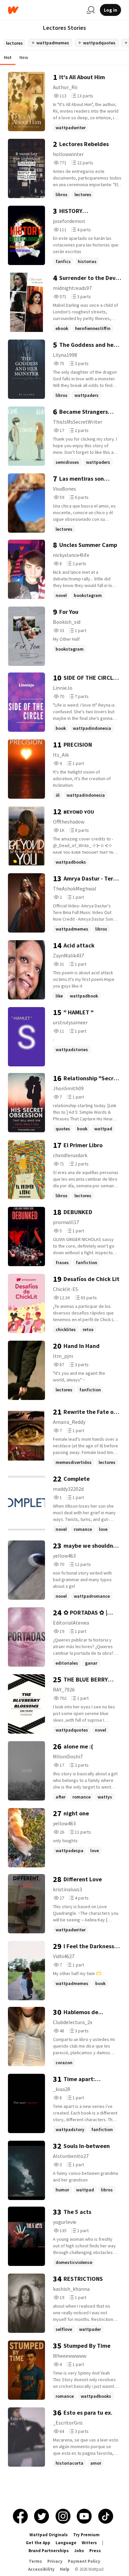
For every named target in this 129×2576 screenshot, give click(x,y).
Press (95, 2551)
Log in (110, 10)
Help (65, 2569)
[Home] (45, 10)
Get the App (38, 2543)
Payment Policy (84, 2561)
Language (66, 2543)
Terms (35, 2561)
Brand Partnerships (49, 2551)
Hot (8, 57)
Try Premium (86, 2535)
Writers (89, 2543)
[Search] (91, 10)
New (24, 57)
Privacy (55, 2561)
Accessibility (41, 2569)
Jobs (79, 2551)
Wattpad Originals (49, 2535)
